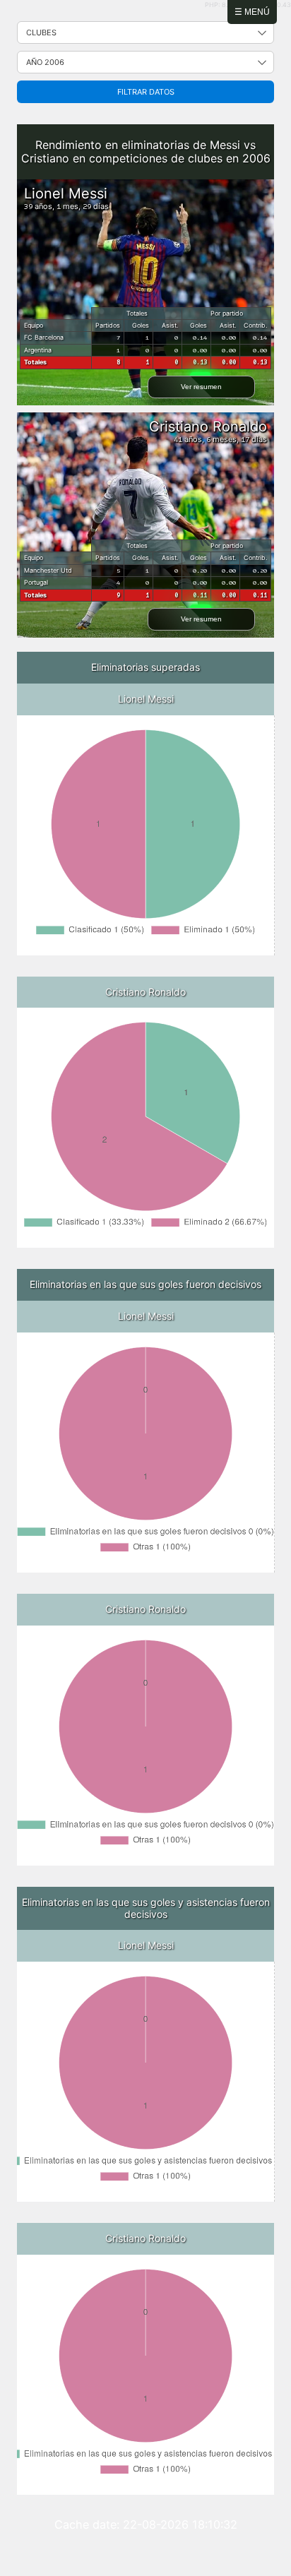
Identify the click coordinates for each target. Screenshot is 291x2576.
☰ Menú (252, 12)
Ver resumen (201, 387)
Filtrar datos (146, 92)
